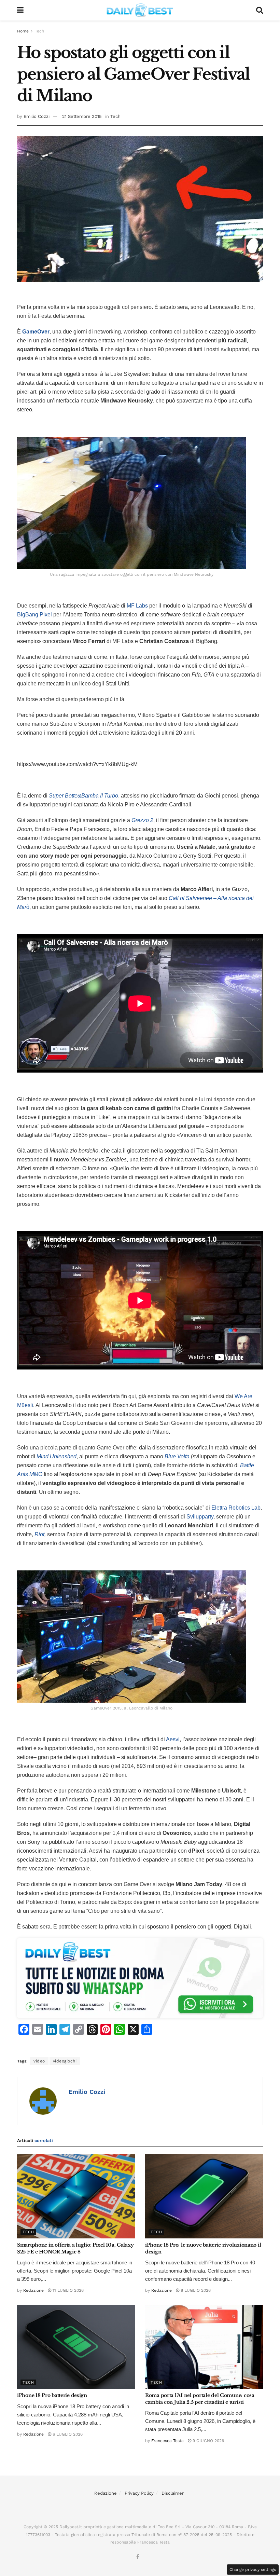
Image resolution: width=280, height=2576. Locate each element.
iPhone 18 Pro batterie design (52, 2395)
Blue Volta (177, 1456)
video (39, 2061)
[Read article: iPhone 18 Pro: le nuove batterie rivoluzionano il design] (204, 2196)
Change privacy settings (253, 2570)
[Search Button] (260, 10)
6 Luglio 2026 (67, 2434)
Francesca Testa (167, 2441)
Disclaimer (173, 2493)
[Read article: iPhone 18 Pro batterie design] (76, 2347)
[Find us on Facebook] (138, 2557)
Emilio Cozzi (37, 116)
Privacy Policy (139, 2493)
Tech (39, 31)
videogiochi (65, 2061)
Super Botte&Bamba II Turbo (83, 796)
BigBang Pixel (34, 615)
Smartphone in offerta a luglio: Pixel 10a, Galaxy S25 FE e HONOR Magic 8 (75, 2248)
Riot (39, 1534)
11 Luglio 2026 (67, 2290)
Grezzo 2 (142, 820)
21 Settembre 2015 (82, 116)
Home (23, 31)
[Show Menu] (20, 10)
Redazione (33, 2290)
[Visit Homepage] (140, 10)
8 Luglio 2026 (195, 2290)
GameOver (36, 332)
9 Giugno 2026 (208, 2441)
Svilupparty (200, 1517)
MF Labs (137, 606)
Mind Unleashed (57, 1456)
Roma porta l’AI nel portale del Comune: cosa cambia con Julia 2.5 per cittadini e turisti (200, 2399)
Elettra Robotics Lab (236, 1508)
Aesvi (173, 1739)
